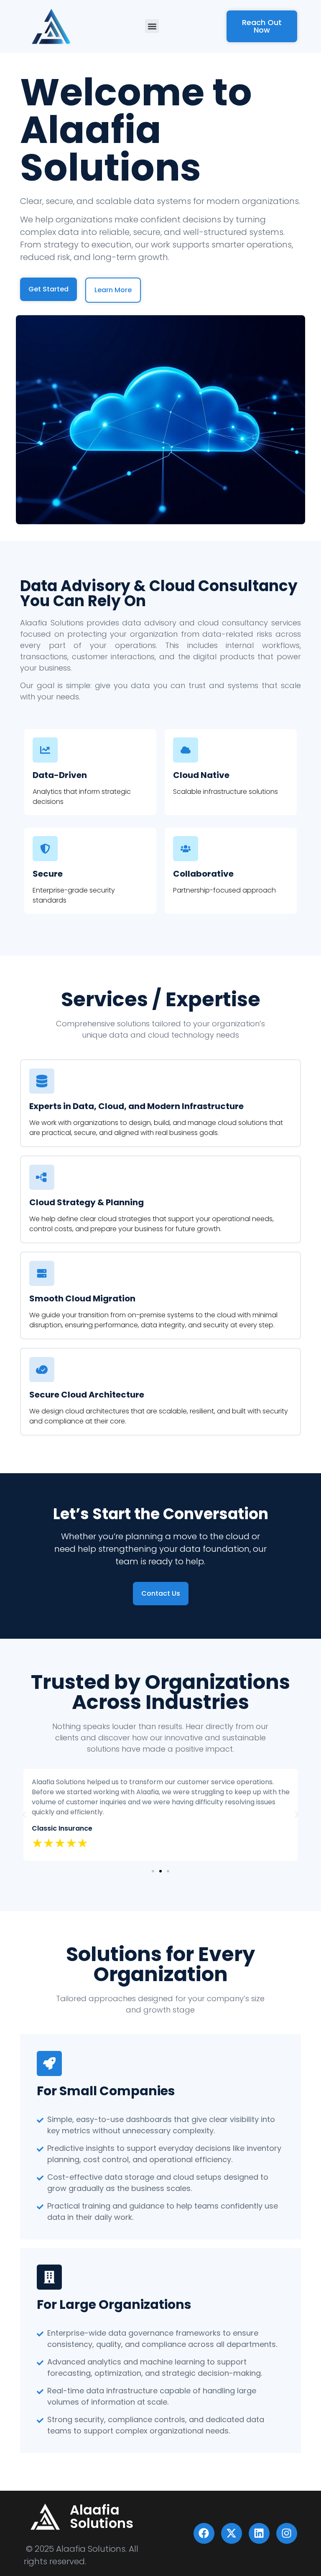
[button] (152, 26)
